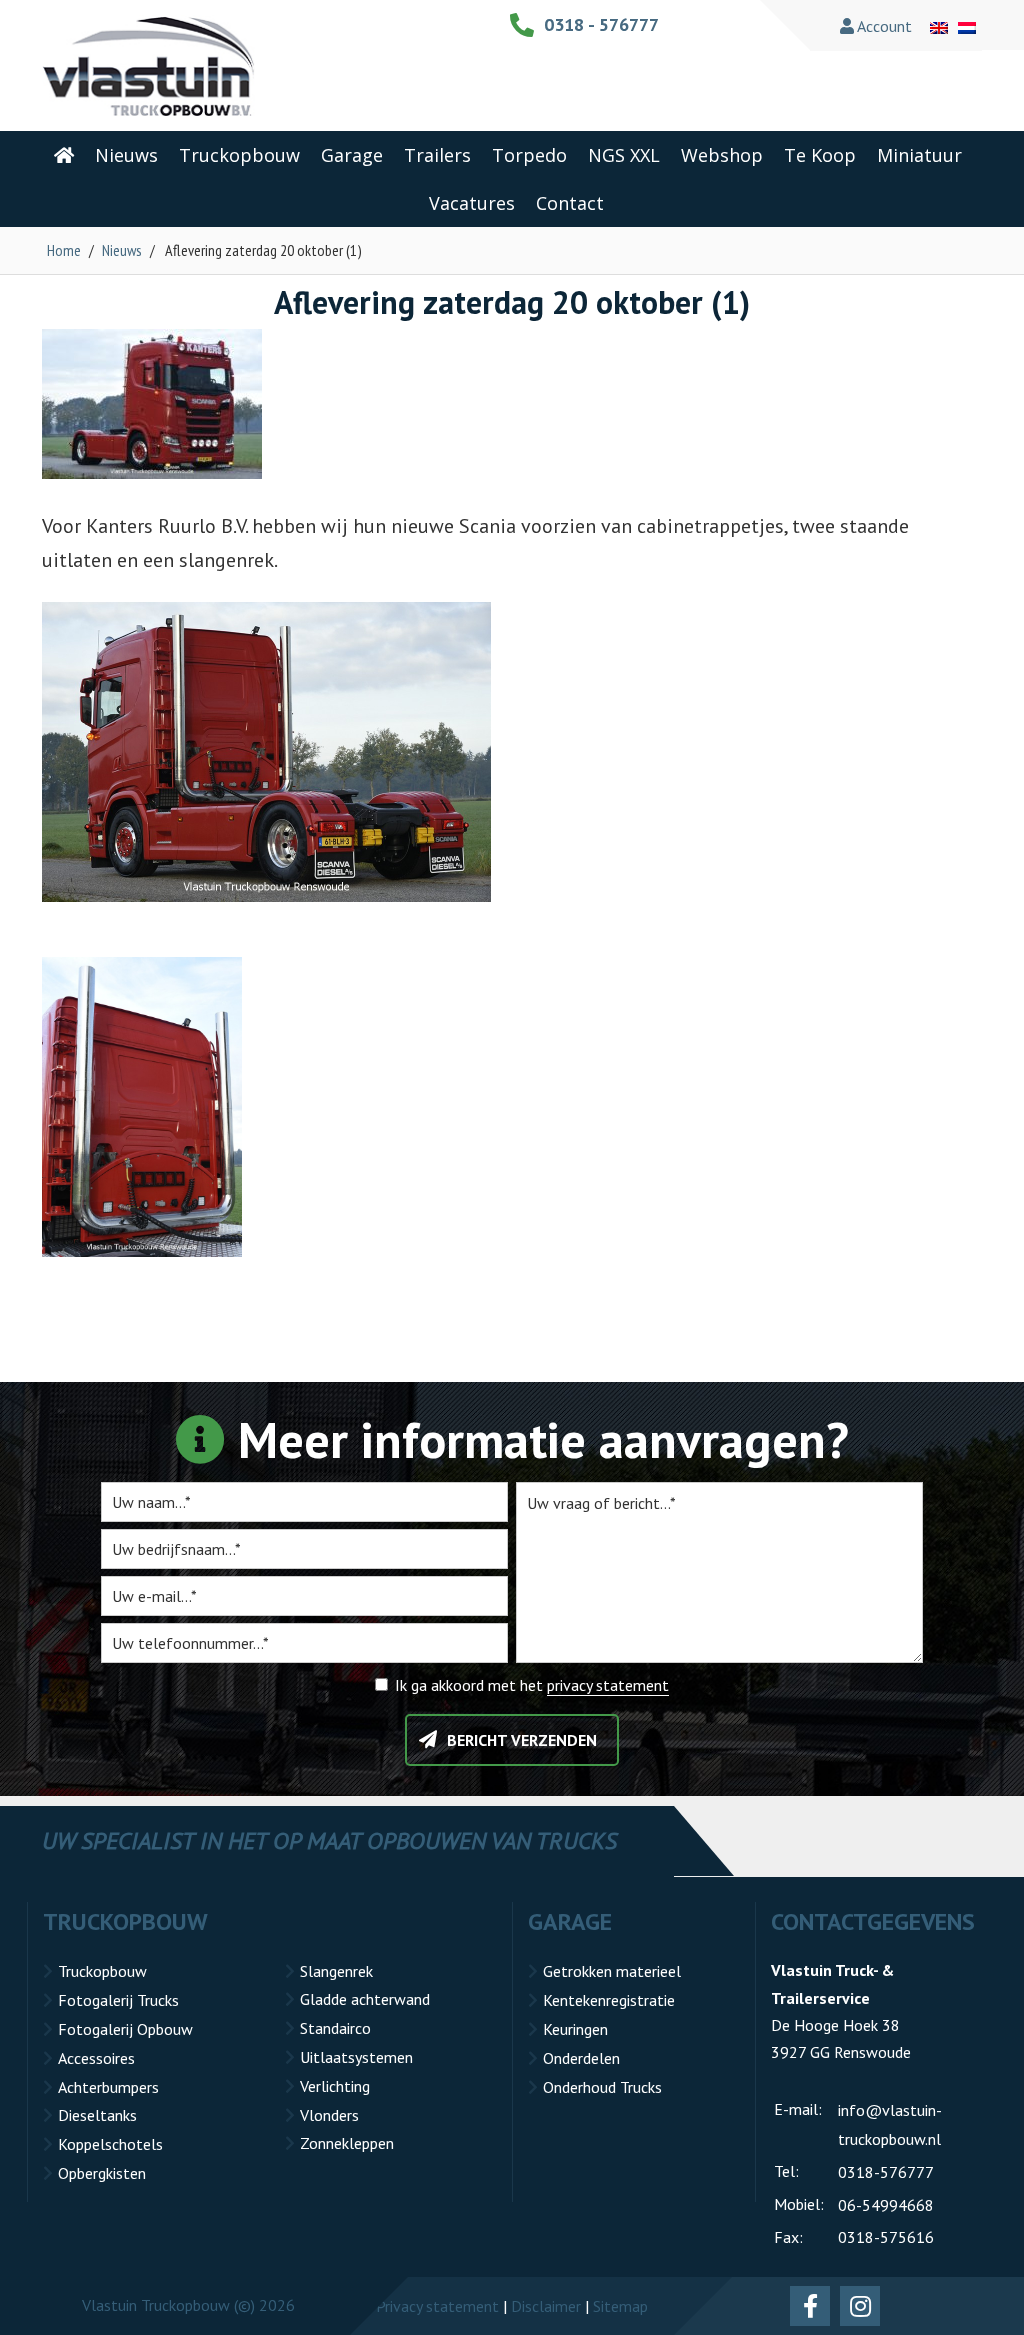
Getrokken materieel (612, 1971)
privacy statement (608, 1685)
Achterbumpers (108, 2087)
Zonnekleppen (347, 2143)
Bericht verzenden (522, 1740)
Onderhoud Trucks (602, 2087)
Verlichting (335, 2086)
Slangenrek (336, 1971)
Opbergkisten (102, 2173)
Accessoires (96, 2058)
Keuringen (575, 2029)
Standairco (335, 2028)
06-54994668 (886, 2205)
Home (64, 250)
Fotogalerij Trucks (118, 2000)
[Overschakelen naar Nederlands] (967, 26)
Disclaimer (546, 2306)
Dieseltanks (97, 2115)
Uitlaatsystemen (356, 2057)
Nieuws (122, 250)
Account (883, 26)
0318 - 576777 (601, 24)
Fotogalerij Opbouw (125, 2029)
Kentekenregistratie (609, 2000)
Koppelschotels (110, 2144)
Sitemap (620, 2306)
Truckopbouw (102, 1971)
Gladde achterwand (365, 1999)
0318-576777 (886, 2172)
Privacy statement (437, 2306)
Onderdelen (581, 2058)
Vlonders (329, 2115)
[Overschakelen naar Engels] (939, 26)
